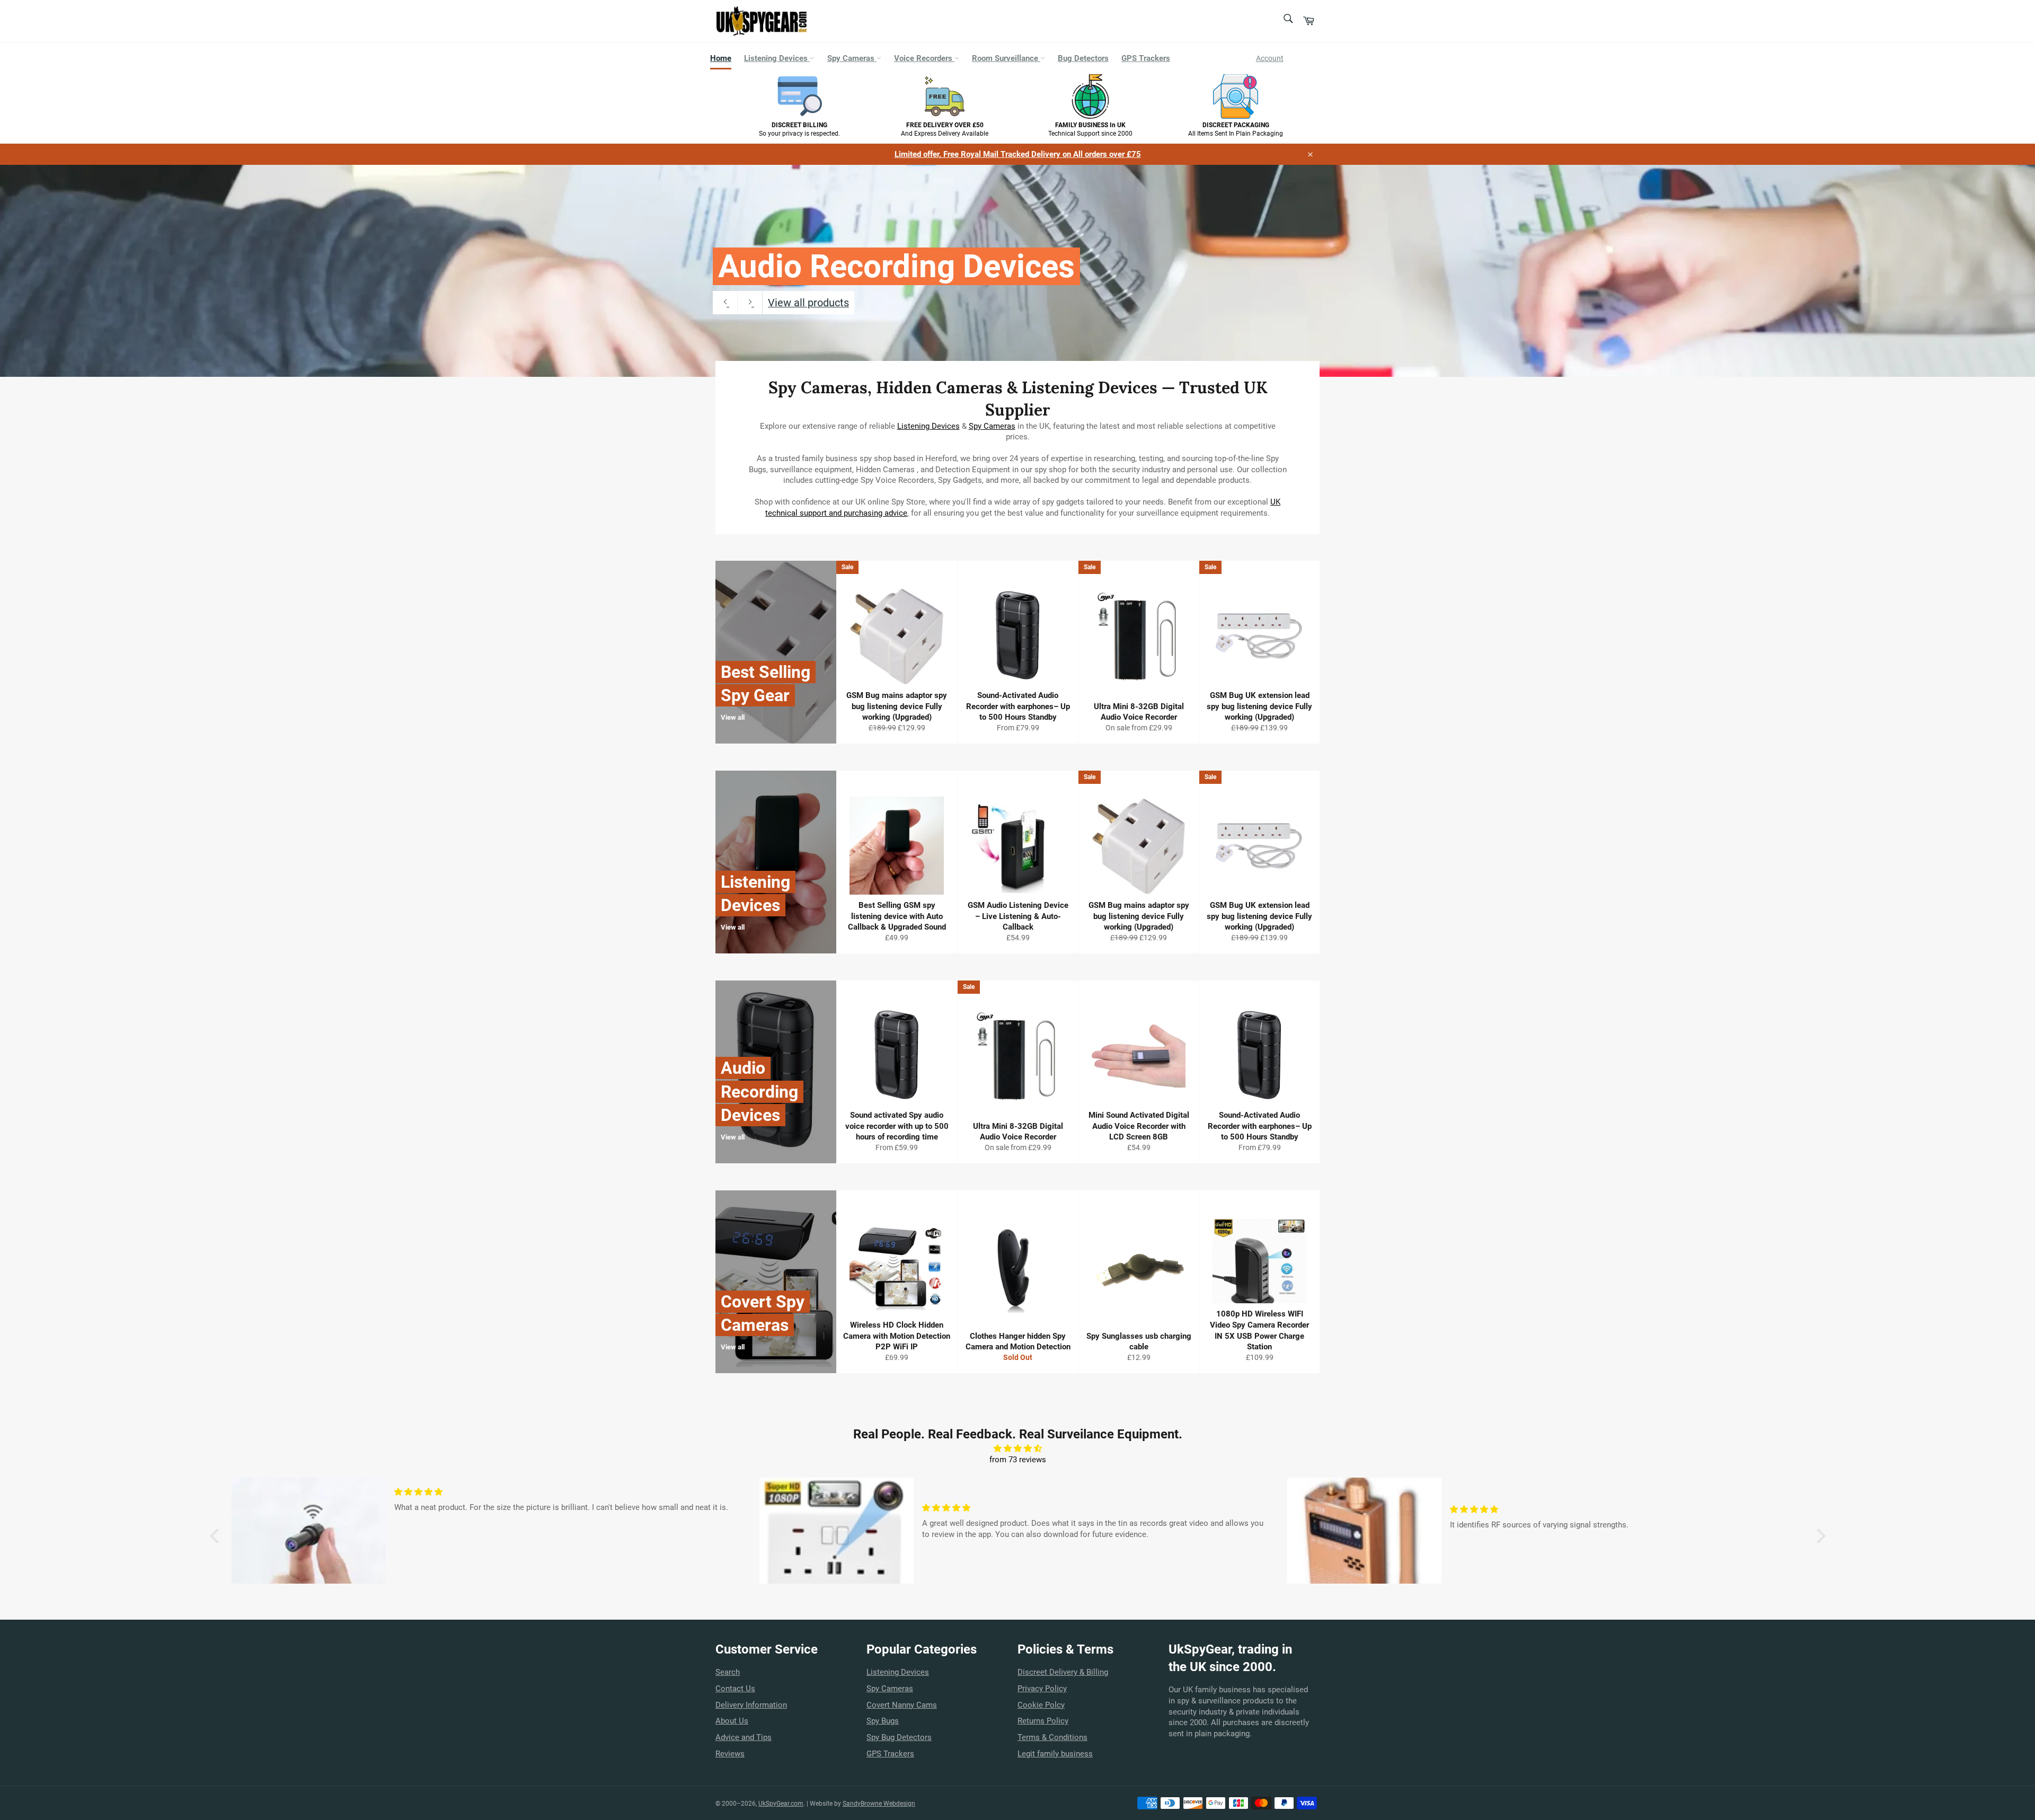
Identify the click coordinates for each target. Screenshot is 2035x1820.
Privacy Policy (1042, 1689)
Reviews (730, 1754)
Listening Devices (777, 58)
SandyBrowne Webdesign (879, 1804)
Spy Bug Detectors (899, 1737)
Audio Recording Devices (896, 266)
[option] (1017, 271)
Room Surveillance (1006, 58)
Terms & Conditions (1052, 1737)
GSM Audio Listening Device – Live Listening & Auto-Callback (1018, 916)
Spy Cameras (852, 58)
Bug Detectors (1083, 58)
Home (721, 58)
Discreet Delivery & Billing (1063, 1672)
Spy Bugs (883, 1721)
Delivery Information (751, 1705)
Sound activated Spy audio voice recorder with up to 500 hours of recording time (897, 1126)
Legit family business (1055, 1754)
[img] (1018, 1449)
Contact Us (735, 1689)
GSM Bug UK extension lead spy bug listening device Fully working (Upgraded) (1259, 706)
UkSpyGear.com (781, 1804)
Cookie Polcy (1041, 1705)
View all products (808, 303)
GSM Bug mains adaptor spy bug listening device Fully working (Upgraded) (897, 706)
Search (728, 1672)
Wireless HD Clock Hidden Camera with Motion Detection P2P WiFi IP (897, 1336)
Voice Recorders (924, 58)
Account (1270, 58)
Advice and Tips (744, 1737)
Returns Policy (1043, 1721)
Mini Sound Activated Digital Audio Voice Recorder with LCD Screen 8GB (1139, 1126)
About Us (732, 1721)
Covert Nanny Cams (902, 1705)
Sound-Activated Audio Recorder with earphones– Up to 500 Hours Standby (1018, 706)
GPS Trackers (1146, 58)
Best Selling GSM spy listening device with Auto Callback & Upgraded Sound (897, 916)
